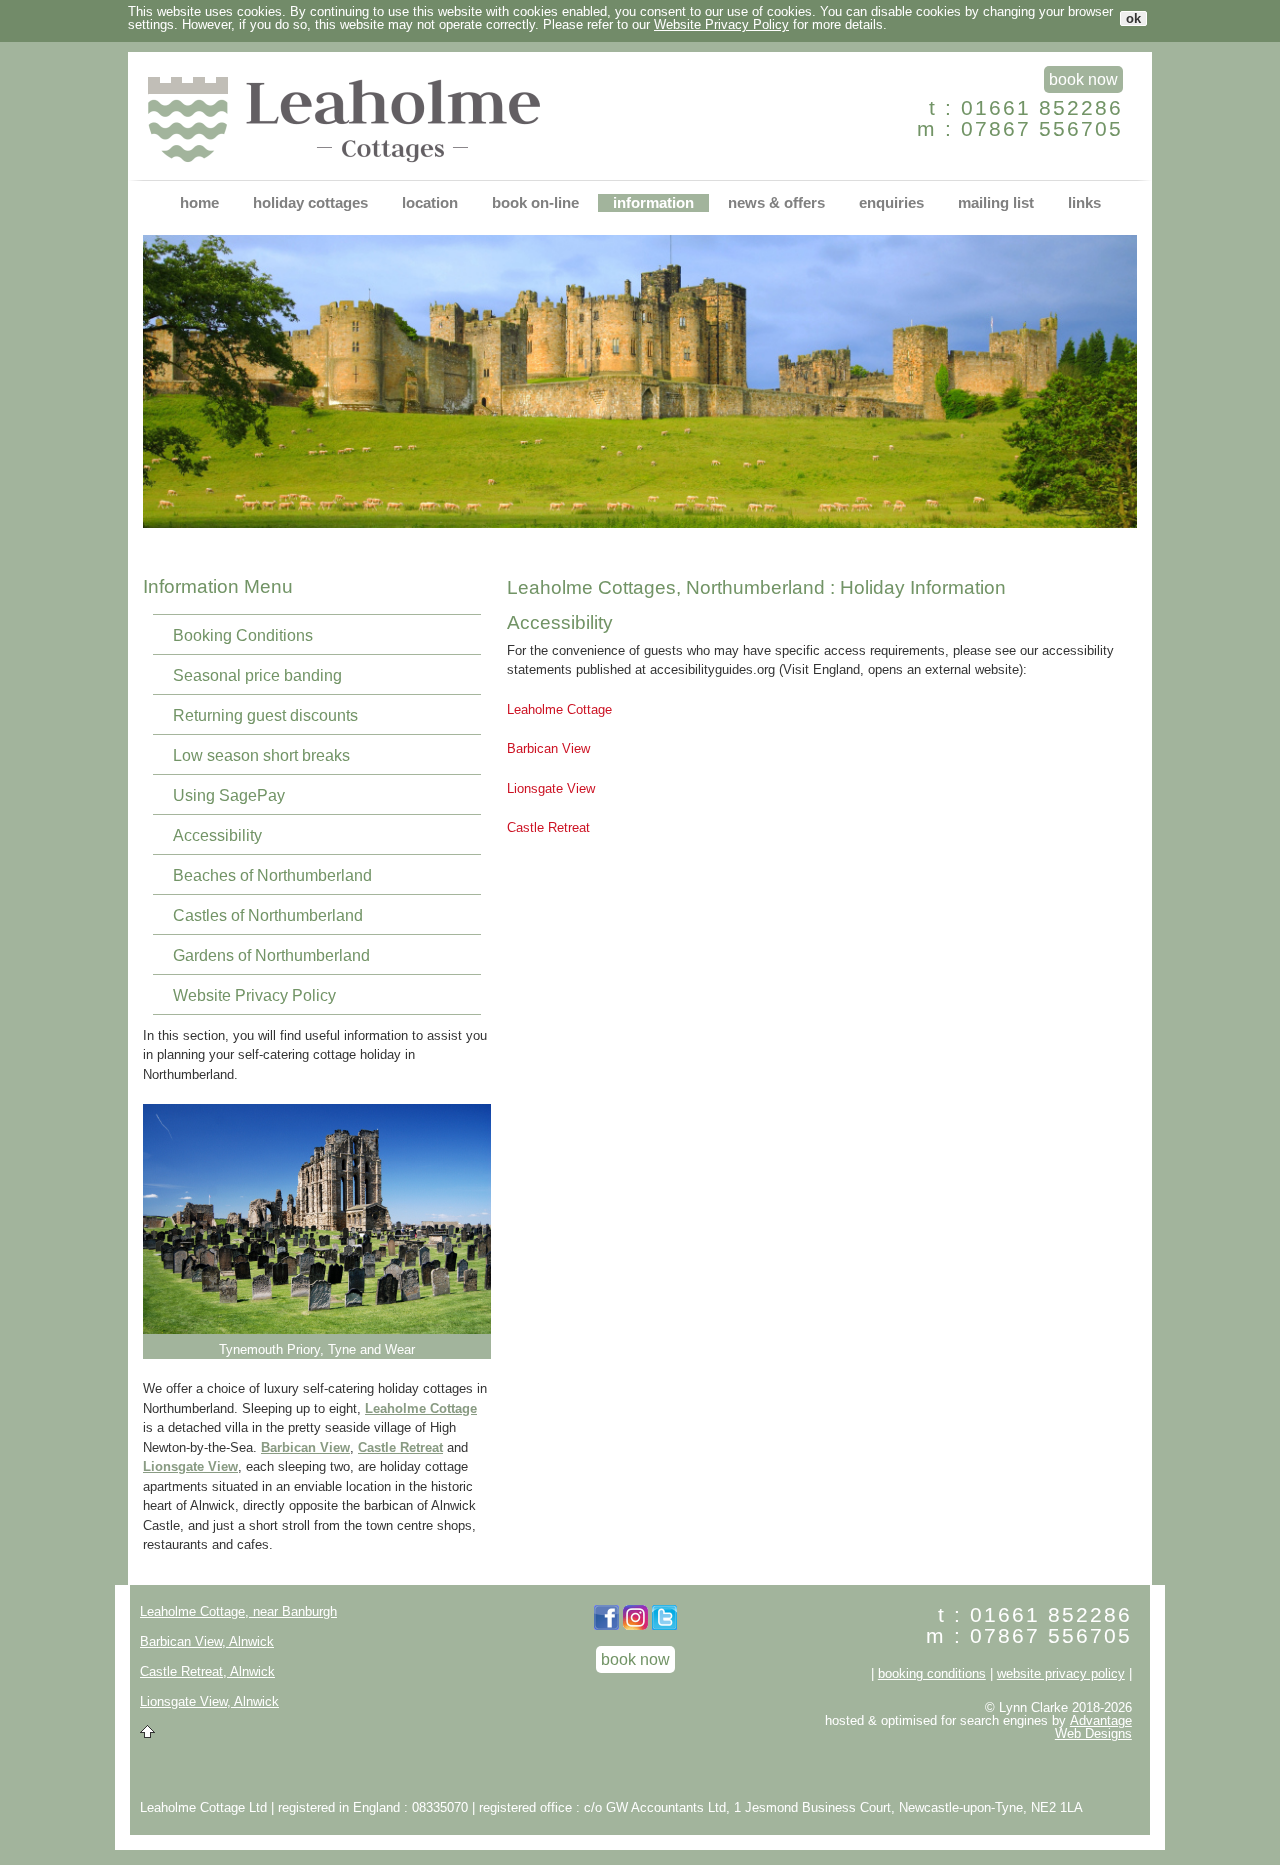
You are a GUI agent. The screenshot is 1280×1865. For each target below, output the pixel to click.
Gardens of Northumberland (271, 955)
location (430, 203)
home (199, 203)
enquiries (891, 203)
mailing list (996, 203)
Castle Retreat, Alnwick (207, 1671)
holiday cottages (310, 203)
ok (1133, 18)
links (1084, 203)
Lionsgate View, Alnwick (209, 1701)
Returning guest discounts (265, 715)
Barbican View (305, 1447)
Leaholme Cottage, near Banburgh (238, 1611)
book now (1083, 79)
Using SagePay (229, 795)
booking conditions (932, 1673)
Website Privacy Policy (721, 24)
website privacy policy (1061, 1673)
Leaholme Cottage (421, 1408)
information (653, 203)
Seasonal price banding (257, 675)
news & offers (776, 203)
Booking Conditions (243, 635)
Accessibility (217, 835)
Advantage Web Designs (1093, 1727)
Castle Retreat (400, 1447)
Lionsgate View (190, 1466)
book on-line (535, 203)
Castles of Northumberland (268, 915)
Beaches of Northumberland (272, 875)
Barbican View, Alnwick (207, 1641)
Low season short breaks (261, 755)
